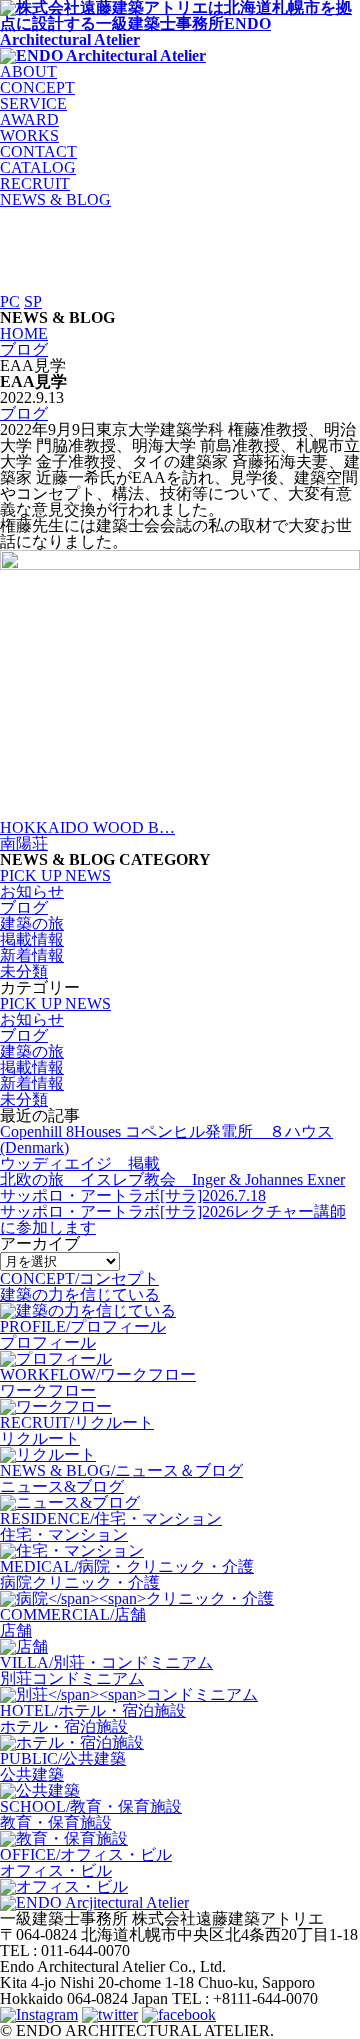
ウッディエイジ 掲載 (80, 1163)
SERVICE (33, 103)
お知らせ (32, 891)
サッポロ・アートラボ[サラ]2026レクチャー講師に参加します (173, 1219)
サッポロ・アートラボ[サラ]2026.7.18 (133, 1195)
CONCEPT (37, 87)
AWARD (29, 119)
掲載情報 (32, 939)
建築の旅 (32, 923)
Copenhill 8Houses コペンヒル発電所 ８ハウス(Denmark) (166, 1139)
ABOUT (28, 71)
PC (10, 301)
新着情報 (32, 955)
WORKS (29, 135)
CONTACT (38, 151)
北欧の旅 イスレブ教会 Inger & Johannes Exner (172, 1179)
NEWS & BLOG (55, 199)
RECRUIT (35, 183)
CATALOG (38, 167)
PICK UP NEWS (55, 875)
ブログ (24, 413)
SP (33, 301)
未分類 (24, 971)
